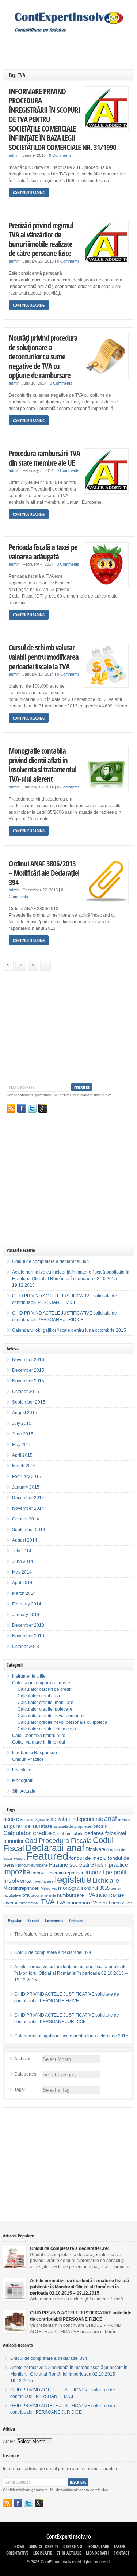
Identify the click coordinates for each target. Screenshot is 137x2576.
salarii (103, 1895)
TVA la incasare (74, 1903)
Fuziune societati (69, 1865)
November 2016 (28, 1360)
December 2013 (28, 1625)
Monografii (23, 1781)
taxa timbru (30, 1903)
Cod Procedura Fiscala (58, 1841)
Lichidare (106, 1880)
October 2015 (26, 1392)
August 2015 (25, 1413)
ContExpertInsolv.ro (69, 2536)
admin (14, 155)
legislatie (73, 1880)
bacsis (100, 1826)
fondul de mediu (88, 1858)
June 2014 (23, 1562)
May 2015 (22, 1445)
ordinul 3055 (97, 1888)
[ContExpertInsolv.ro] (69, 31)
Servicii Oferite (44, 2547)
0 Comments (60, 155)
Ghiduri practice (109, 1865)
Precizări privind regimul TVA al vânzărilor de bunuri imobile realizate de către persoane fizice (41, 239)
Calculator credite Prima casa (47, 1729)
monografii (71, 1888)
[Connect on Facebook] (22, 1108)
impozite (17, 1872)
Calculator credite (27, 1833)
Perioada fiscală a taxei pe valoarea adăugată (43, 552)
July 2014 (22, 1551)
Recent (33, 1920)
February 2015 (27, 1477)
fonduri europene (33, 1865)
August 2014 (25, 1540)
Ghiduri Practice (28, 1759)
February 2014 (27, 1604)
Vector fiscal (107, 1903)
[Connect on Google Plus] (43, 1108)
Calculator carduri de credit (44, 1689)
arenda (124, 1819)
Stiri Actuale (24, 1791)
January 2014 (26, 1615)
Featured (47, 1856)
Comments (54, 1920)
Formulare (99, 2547)
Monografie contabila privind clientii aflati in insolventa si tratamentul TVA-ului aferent (43, 765)
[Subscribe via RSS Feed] (11, 1108)
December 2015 (28, 1370)
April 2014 (22, 1583)
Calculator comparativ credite (41, 1683)
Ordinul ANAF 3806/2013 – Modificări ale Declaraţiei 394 (44, 873)
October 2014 (26, 1519)
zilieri (128, 1903)
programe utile (43, 1895)
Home (19, 2547)
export (19, 1858)
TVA (48, 1902)
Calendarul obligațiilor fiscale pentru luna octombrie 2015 (69, 1330)
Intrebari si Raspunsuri (35, 1753)
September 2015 (29, 1402)
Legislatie (22, 1770)
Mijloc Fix (49, 1888)
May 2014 (22, 1572)
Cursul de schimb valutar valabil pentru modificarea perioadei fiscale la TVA (44, 657)
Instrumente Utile (29, 1676)
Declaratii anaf (55, 1848)
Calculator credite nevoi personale (52, 1716)
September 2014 (29, 1530)
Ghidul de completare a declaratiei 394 (51, 1261)
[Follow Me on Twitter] (32, 1108)
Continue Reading (29, 193)
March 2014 (24, 1593)
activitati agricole (35, 1819)
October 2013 (26, 1647)
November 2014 (28, 1508)
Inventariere (43, 1881)
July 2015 (22, 1423)
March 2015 (24, 1466)
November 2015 (28, 1381)
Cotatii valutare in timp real (39, 1742)
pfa (26, 1895)
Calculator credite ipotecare (45, 1709)
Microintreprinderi (21, 1888)
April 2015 (22, 1455)
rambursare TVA (76, 1895)
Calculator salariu (68, 1834)
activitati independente (77, 1819)
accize (11, 1819)
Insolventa (17, 1881)
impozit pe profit (106, 1872)
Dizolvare (95, 1849)
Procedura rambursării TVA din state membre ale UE (44, 458)
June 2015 (23, 1434)
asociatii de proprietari (73, 1826)
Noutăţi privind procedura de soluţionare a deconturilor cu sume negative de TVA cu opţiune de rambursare (43, 356)
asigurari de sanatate (28, 1826)
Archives (76, 1920)
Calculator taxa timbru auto (39, 1736)
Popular (15, 1920)
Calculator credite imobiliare (45, 1703)
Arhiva (9, 2442)
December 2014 (28, 1498)
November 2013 (28, 1636)
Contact (121, 2553)
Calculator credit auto (39, 1696)
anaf (111, 1819)
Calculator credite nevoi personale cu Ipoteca (62, 1722)
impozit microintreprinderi (58, 1873)
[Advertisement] (70, 45)
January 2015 (26, 1487)
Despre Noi (73, 2547)
